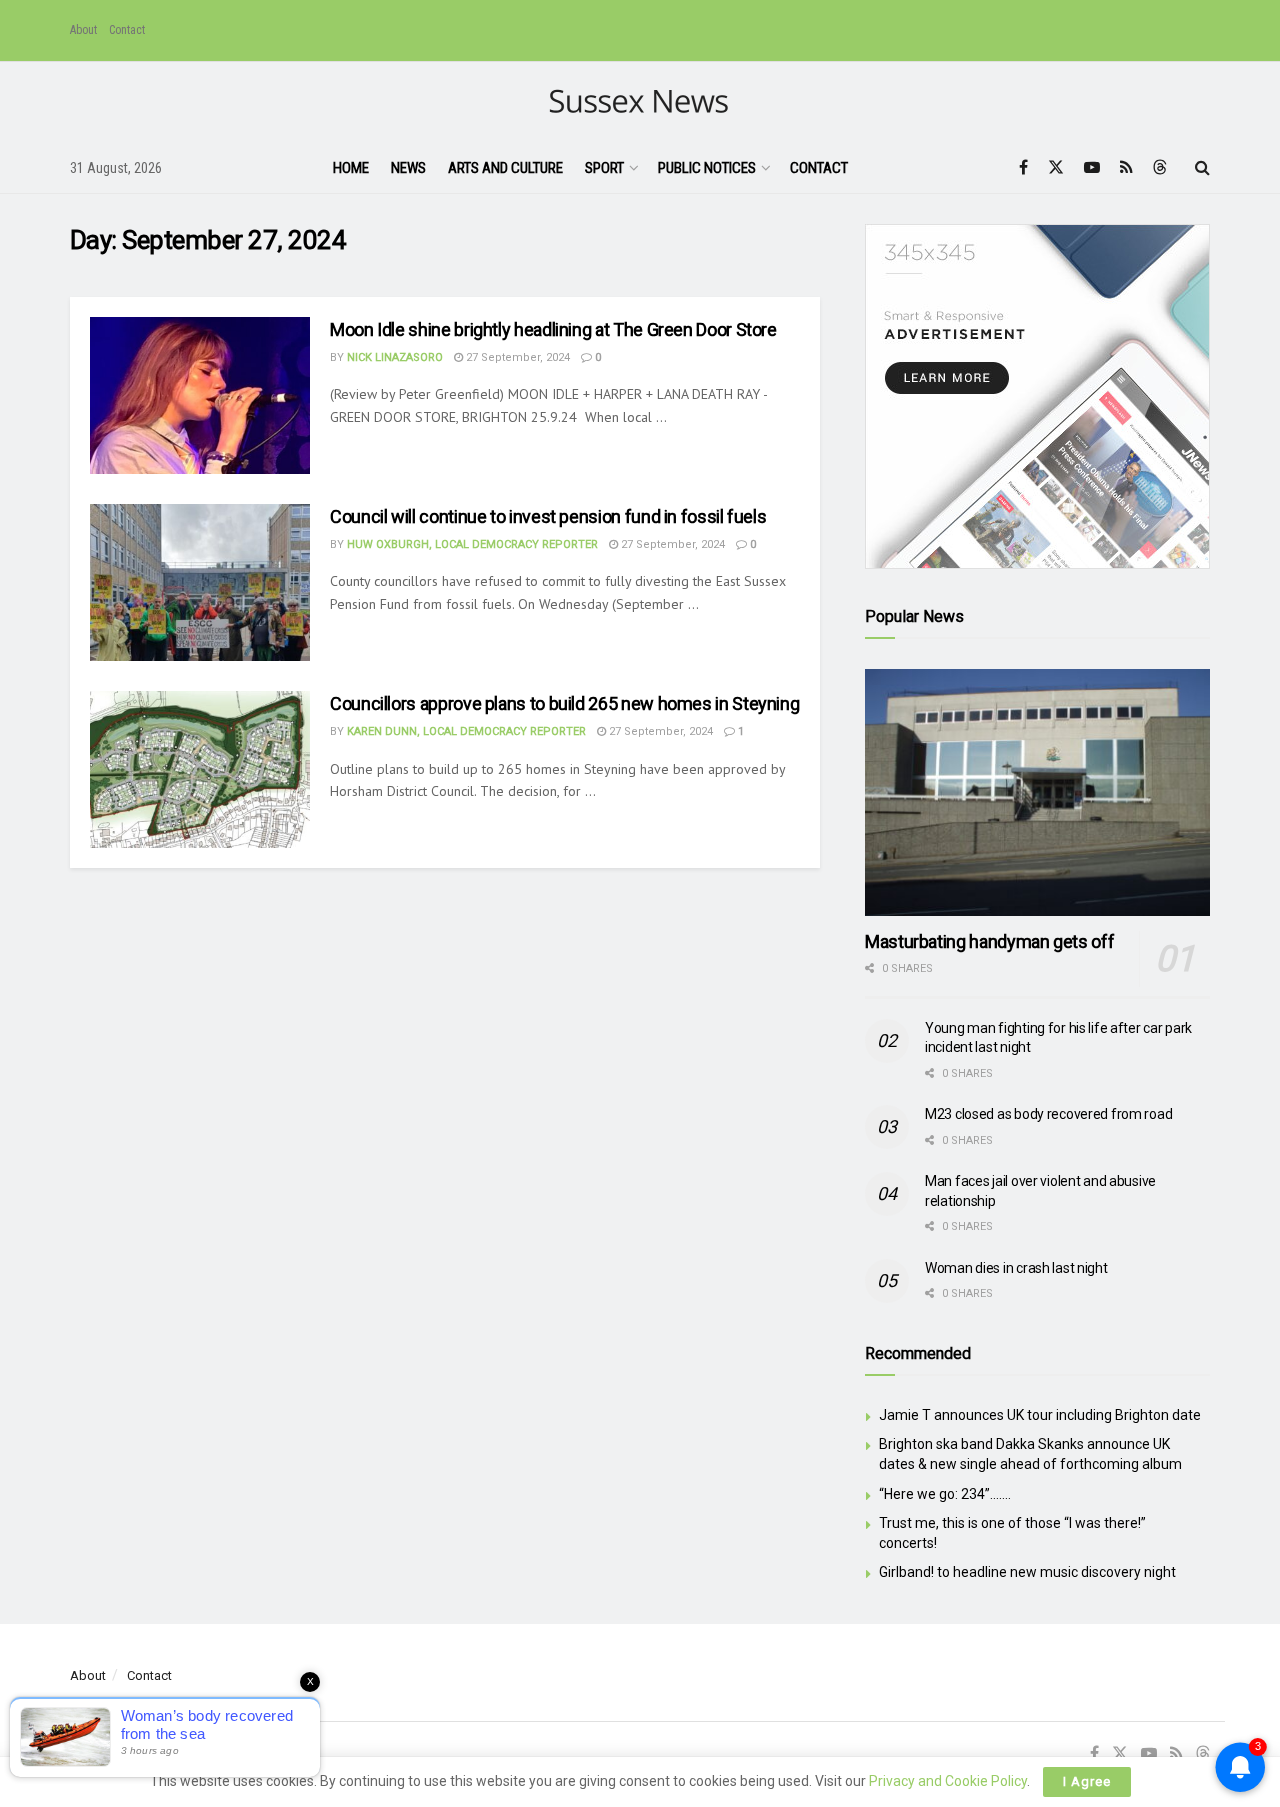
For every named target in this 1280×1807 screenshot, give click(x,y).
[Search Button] (1202, 168)
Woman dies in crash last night (1016, 1268)
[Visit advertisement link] (1037, 396)
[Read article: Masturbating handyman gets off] (1037, 792)
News (408, 168)
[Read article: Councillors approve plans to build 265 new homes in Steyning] (200, 769)
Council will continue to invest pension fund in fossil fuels (548, 516)
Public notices (707, 168)
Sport (604, 168)
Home (351, 168)
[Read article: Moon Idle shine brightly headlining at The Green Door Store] (200, 395)
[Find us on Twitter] (1056, 167)
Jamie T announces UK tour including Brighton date (1040, 1415)
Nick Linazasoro (395, 357)
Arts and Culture (505, 168)
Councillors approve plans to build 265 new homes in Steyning (564, 703)
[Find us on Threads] (1160, 168)
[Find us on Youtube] (1092, 167)
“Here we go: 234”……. (945, 1494)
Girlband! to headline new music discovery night (1027, 1572)
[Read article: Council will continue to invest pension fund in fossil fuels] (200, 582)
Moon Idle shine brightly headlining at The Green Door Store (553, 329)
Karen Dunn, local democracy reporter (466, 731)
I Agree (1087, 1781)
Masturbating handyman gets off (989, 941)
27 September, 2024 (516, 357)
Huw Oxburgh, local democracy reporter (472, 544)
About (83, 30)
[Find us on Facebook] (1023, 167)
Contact (127, 30)
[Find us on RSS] (1126, 167)
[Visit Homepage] (640, 102)
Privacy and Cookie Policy (948, 1781)
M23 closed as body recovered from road (1048, 1114)
